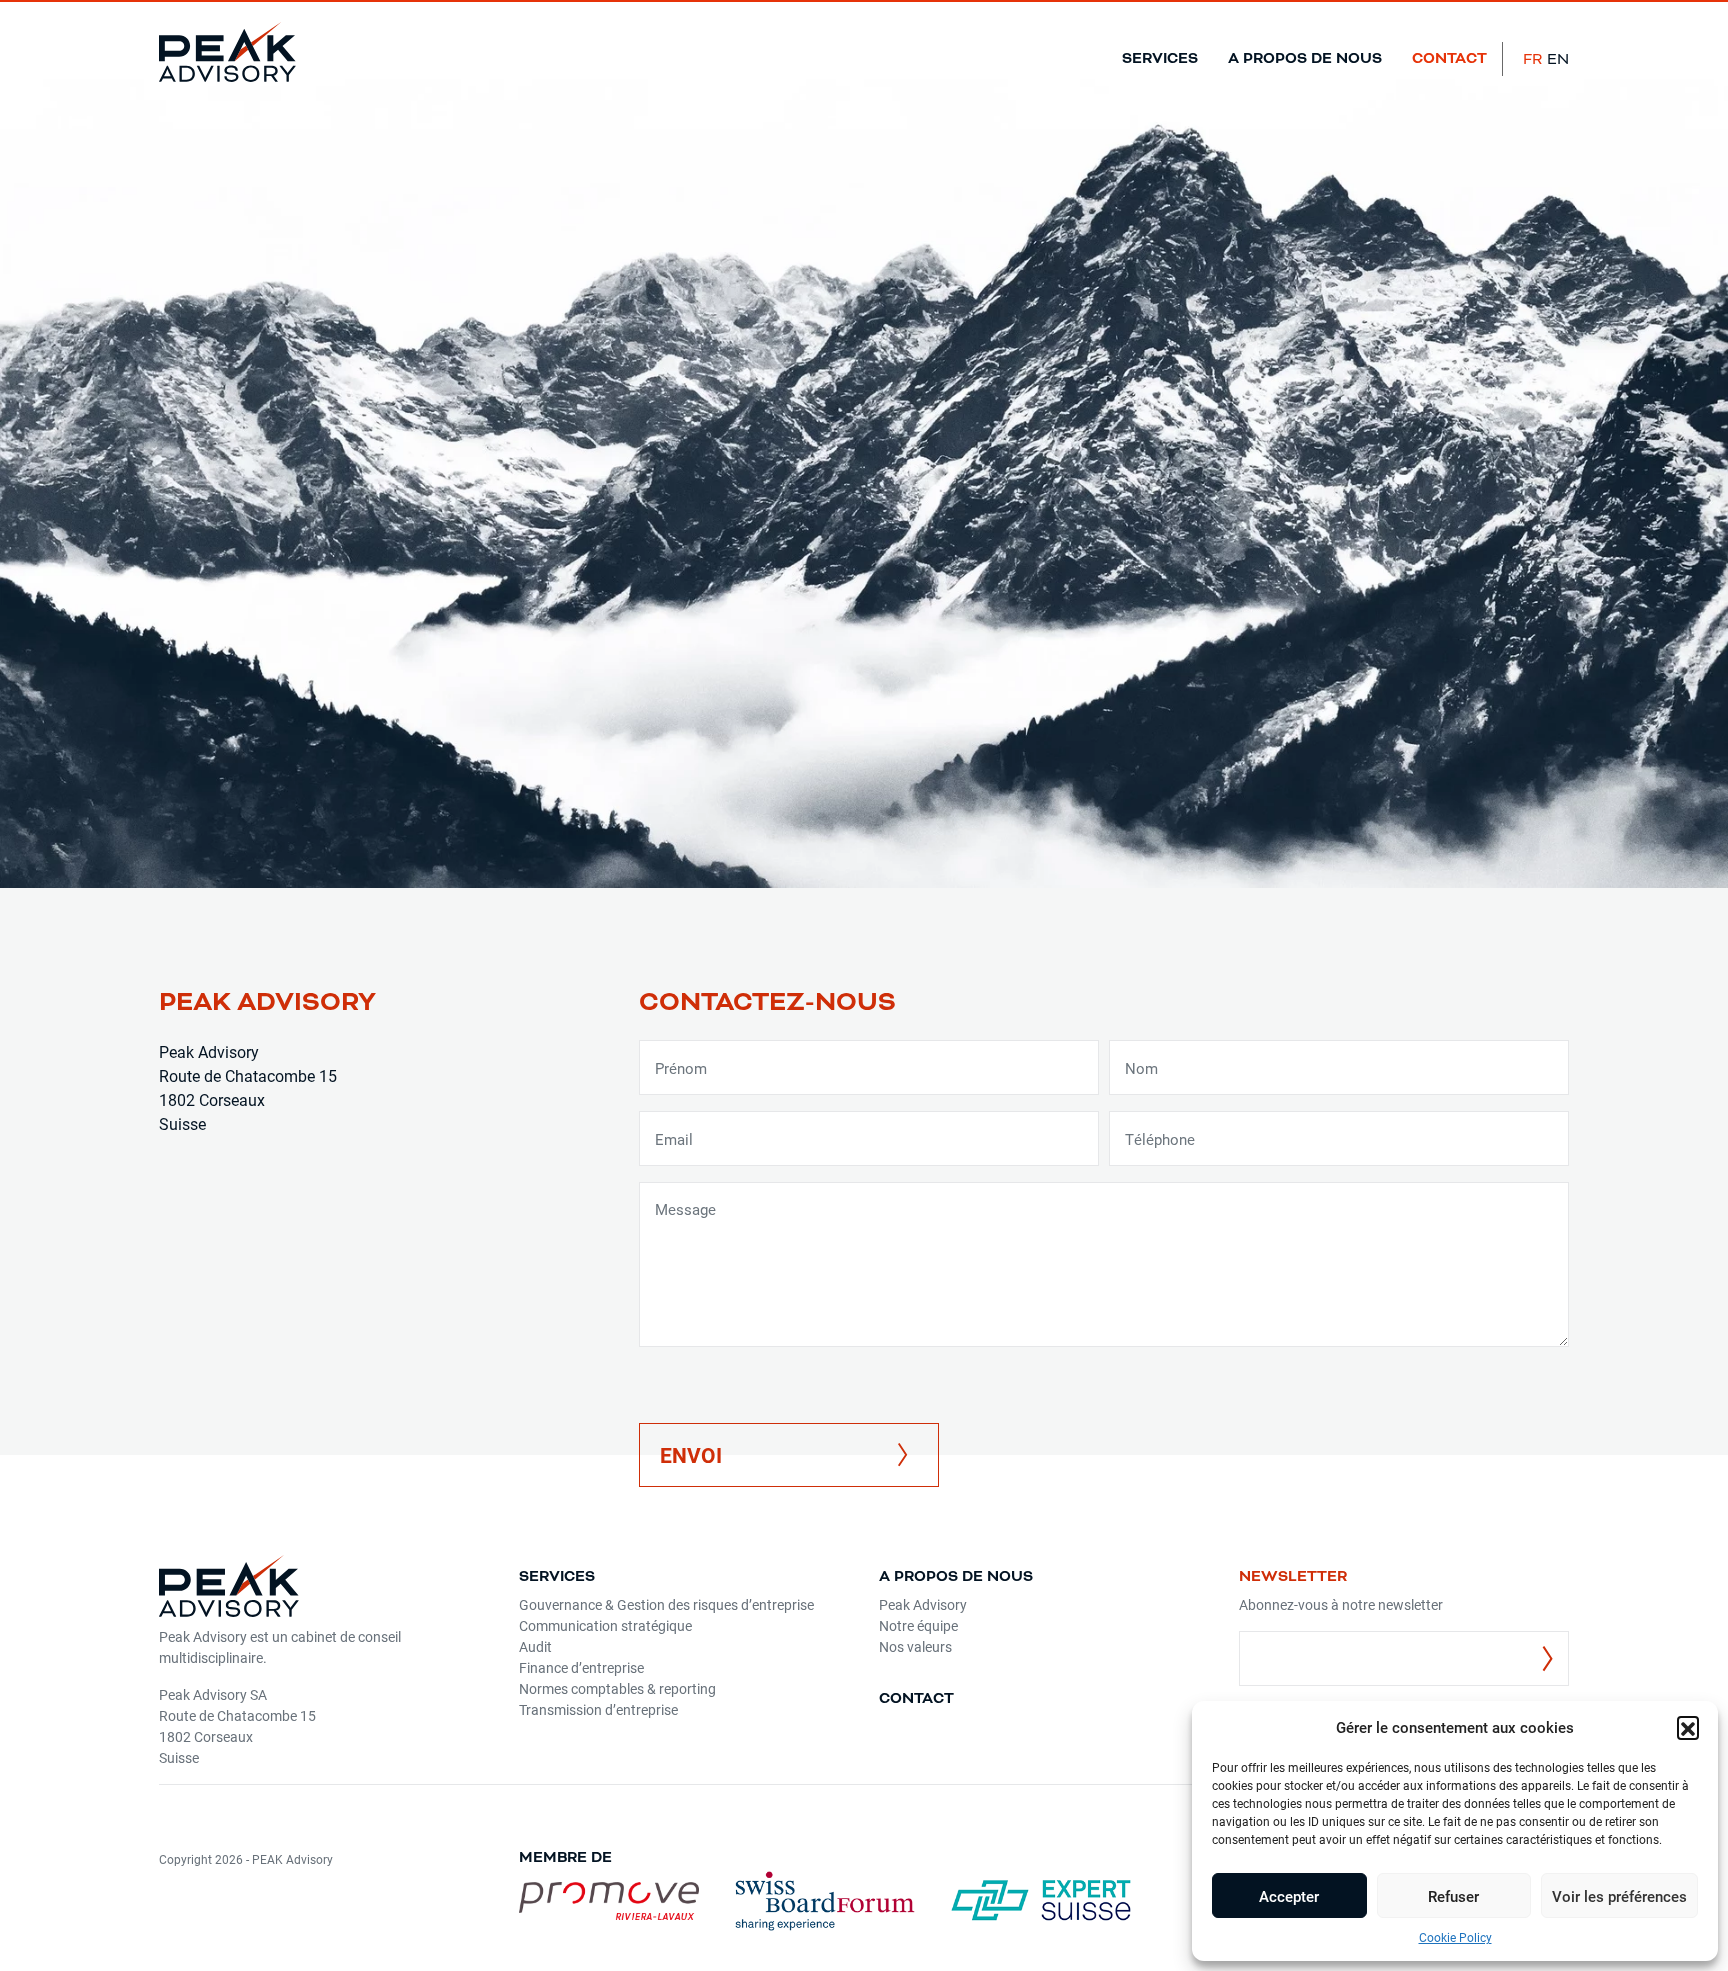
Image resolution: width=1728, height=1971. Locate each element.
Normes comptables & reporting (617, 1688)
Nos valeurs (915, 1646)
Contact (1449, 58)
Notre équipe (918, 1625)
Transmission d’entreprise (598, 1709)
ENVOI (691, 1455)
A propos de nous (1305, 58)
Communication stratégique (605, 1625)
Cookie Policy (1455, 1937)
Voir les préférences (1619, 1896)
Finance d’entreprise (581, 1667)
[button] (1688, 1727)
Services (1160, 58)
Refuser (1453, 1896)
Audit (535, 1646)
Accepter (1289, 1896)
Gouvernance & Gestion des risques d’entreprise (666, 1604)
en (1558, 59)
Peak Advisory (923, 1604)
